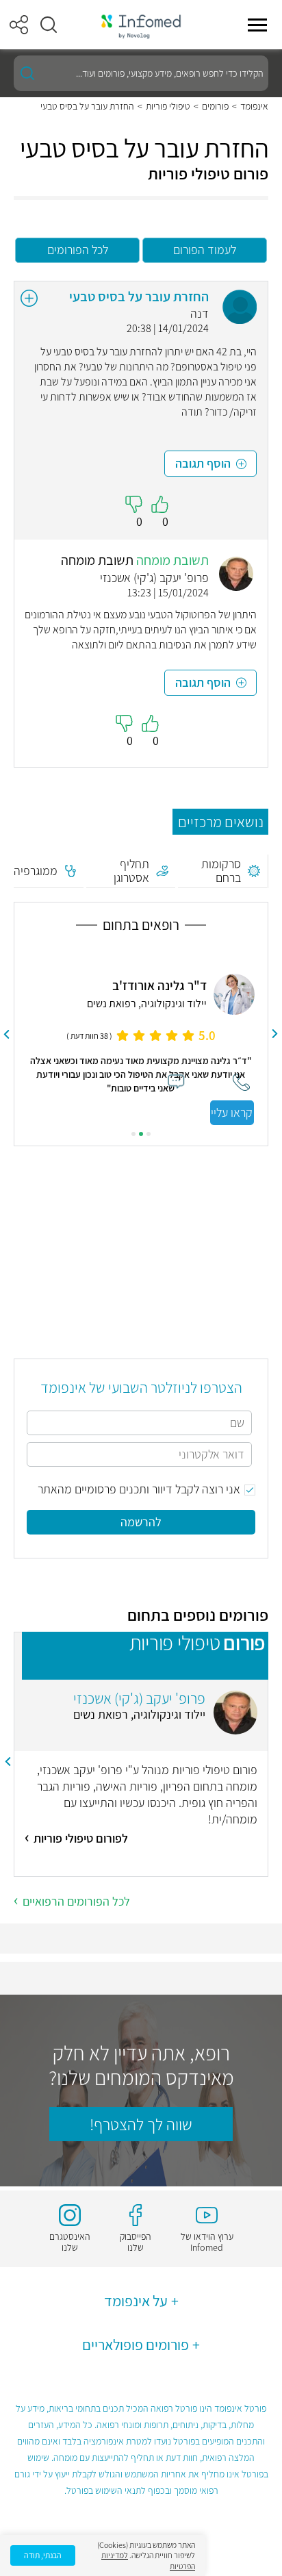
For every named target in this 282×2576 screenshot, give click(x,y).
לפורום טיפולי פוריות (81, 1838)
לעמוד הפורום (205, 250)
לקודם (275, 1034)
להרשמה (141, 1522)
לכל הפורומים (78, 250)
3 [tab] (133, 1134)
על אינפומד (136, 2301)
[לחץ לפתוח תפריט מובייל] (257, 25)
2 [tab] (141, 1134)
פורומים (215, 106)
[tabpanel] (141, 1034)
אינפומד (254, 106)
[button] (49, 25)
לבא (7, 1034)
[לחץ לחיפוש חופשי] (27, 73)
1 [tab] (149, 1134)
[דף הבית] (141, 25)
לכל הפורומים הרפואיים (76, 1901)
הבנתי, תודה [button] (43, 2555)
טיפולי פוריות (168, 106)
